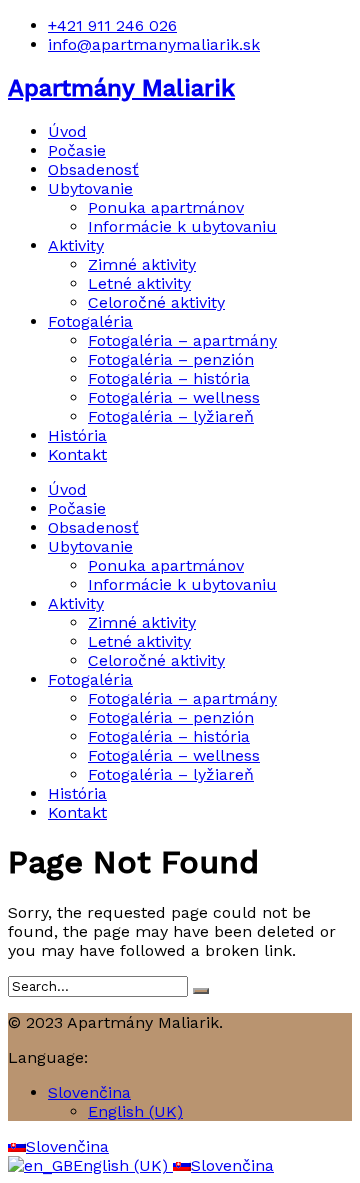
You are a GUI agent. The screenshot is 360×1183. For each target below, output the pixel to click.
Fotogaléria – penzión (171, 359)
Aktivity (76, 245)
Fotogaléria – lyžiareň (171, 416)
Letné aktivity (139, 283)
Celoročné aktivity (156, 302)
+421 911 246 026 (112, 25)
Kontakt (77, 454)
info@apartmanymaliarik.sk (154, 44)
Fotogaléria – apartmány (182, 340)
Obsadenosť (93, 169)
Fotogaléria (90, 321)
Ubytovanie (90, 188)
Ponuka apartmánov (166, 207)
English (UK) (135, 1111)
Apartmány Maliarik (121, 88)
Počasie (77, 150)
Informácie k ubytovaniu (182, 226)
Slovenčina (89, 1092)
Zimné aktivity (142, 264)
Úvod (67, 131)
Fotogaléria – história (169, 378)
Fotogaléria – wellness (174, 397)
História (77, 435)
